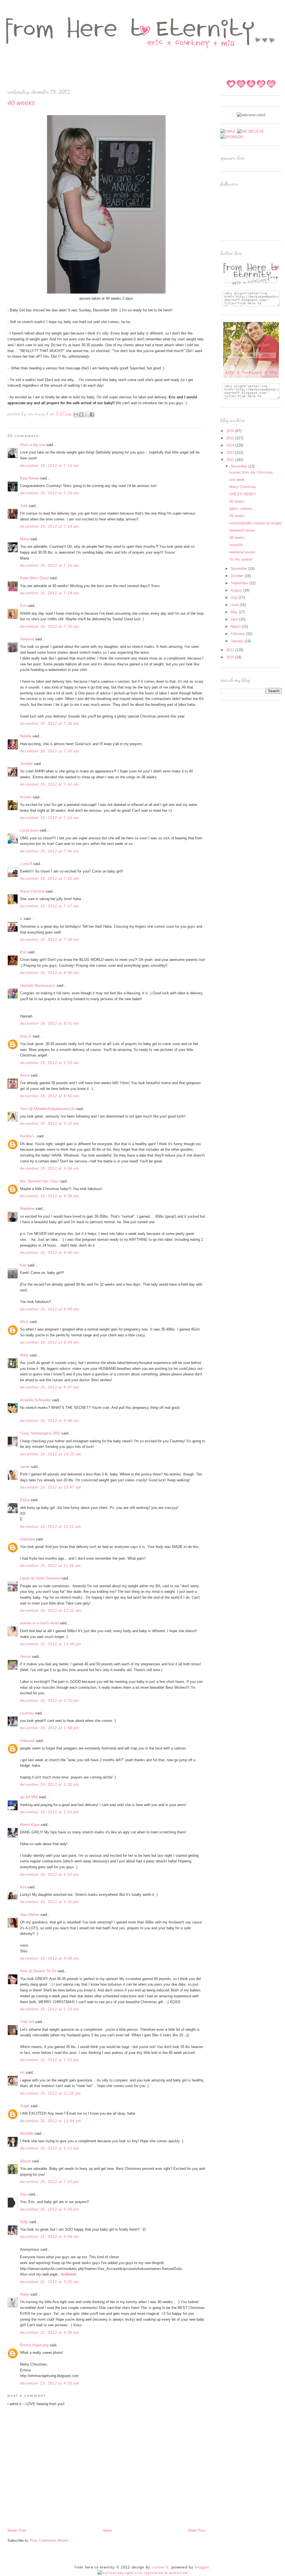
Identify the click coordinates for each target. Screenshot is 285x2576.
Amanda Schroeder (35, 1400)
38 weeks (237, 538)
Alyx (24, 2194)
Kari (23, 1265)
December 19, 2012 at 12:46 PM (51, 1644)
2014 (231, 445)
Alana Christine (32, 891)
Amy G (26, 1036)
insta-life (236, 545)
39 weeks (237, 516)
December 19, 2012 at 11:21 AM (51, 1527)
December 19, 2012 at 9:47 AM (50, 1387)
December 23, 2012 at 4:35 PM (50, 2383)
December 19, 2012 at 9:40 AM (50, 1253)
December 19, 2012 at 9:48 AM (50, 1421)
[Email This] (76, 415)
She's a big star (33, 445)
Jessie (25, 1657)
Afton (24, 1322)
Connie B (160, 2567)
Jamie (25, 1467)
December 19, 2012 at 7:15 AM (50, 565)
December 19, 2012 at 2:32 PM (50, 1784)
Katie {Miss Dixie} (34, 578)
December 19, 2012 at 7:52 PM (50, 2060)
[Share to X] (87, 415)
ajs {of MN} (29, 1797)
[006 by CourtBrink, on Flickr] (106, 293)
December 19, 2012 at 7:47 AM (50, 906)
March (236, 627)
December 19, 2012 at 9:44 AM (50, 1342)
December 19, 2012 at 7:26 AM (50, 627)
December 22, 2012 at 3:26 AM (50, 2282)
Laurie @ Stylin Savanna (40, 1578)
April (235, 619)
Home (107, 2530)
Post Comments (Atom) (49, 2540)
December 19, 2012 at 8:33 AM (50, 1063)
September (240, 583)
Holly (24, 2222)
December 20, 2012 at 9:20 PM (50, 2209)
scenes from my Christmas (251, 472)
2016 (231, 431)
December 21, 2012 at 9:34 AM (50, 2237)
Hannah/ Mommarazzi (38, 986)
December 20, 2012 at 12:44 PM (51, 2121)
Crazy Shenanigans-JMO (40, 1433)
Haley (25, 2294)
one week (237, 480)
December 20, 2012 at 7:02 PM (50, 2182)
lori (22, 2072)
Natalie (26, 736)
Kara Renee (30, 478)
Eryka (25, 1500)
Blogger (202, 2567)
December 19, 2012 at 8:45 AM (50, 1096)
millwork (68, 2274)
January (238, 641)
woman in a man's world (39, 1623)
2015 (231, 438)
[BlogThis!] (81, 415)
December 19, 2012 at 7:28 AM (50, 724)
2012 (231, 460)
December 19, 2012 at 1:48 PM (50, 1728)
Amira (25, 1075)
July (235, 598)
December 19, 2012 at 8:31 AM (50, 1023)
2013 (231, 453)
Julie (24, 506)
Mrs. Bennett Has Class (39, 1181)
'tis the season (241, 559)
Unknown (27, 1539)
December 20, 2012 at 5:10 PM (50, 2148)
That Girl (27, 2022)
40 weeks (237, 501)
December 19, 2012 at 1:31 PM (50, 1701)
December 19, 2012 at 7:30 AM (50, 751)
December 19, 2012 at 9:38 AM (50, 1196)
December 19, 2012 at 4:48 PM (50, 1958)
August (237, 590)
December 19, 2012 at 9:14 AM (50, 1124)
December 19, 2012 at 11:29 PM (51, 2093)
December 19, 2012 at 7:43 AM (50, 818)
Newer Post (17, 2530)
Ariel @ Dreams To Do (38, 1971)
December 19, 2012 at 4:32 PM (50, 1902)
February (238, 634)
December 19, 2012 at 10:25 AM (51, 1454)
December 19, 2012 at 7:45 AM (50, 879)
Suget (25, 2106)
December (239, 466)
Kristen (26, 797)
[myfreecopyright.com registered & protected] (143, 2573)
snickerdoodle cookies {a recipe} (255, 523)
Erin (23, 606)
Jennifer (26, 764)
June (235, 605)
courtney (27, 1713)
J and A (26, 864)
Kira (23, 1887)
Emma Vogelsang (34, 2345)
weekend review (242, 530)
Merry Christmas (243, 487)
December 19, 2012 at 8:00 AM (50, 973)
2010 (231, 657)
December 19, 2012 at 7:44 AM (50, 851)
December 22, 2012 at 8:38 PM (50, 2333)
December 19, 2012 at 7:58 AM (50, 940)
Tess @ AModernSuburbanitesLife (47, 1109)
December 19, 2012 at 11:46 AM (51, 1566)
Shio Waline (30, 1915)
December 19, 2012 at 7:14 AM (50, 493)
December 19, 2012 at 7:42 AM (50, 784)
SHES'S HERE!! (243, 494)
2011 (231, 650)
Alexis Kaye (30, 1825)
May (235, 612)
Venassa (27, 639)
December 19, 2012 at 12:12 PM (51, 1611)
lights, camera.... (243, 509)
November (239, 569)
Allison (25, 2161)
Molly (24, 1355)
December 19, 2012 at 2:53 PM (50, 1812)
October (238, 576)
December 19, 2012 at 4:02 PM (50, 1875)
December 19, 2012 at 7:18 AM (50, 593)
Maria (24, 539)
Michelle (27, 2133)
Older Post (196, 2530)
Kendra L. (28, 1136)
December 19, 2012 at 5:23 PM (50, 2009)
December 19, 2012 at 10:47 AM (51, 1487)
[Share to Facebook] (92, 415)
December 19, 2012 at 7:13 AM (50, 466)
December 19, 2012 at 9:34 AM (50, 1168)
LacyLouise (29, 830)
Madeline (27, 1209)
